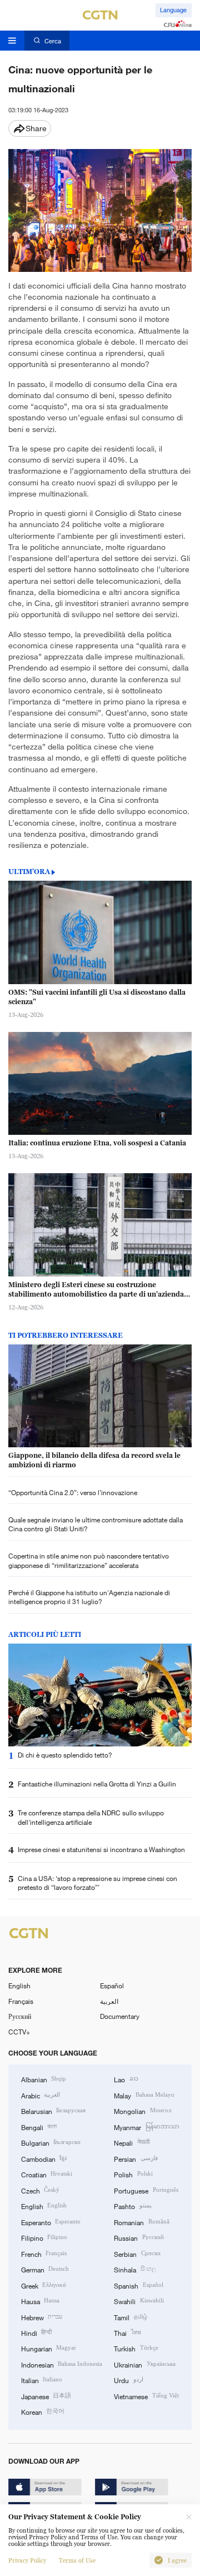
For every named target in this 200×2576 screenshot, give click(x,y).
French (44, 2254)
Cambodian (44, 2158)
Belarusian (53, 2111)
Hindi (36, 2332)
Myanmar (146, 2127)
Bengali (39, 2127)
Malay (144, 2095)
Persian (136, 2158)
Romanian (141, 2222)
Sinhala (135, 2269)
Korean (43, 2411)
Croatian (47, 2174)
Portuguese (146, 2190)
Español (112, 1986)
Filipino (44, 2237)
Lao (126, 2079)
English (19, 1986)
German (45, 2269)
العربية (109, 2001)
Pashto (132, 2206)
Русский (20, 2016)
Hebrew (42, 2317)
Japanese (46, 2396)
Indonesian (62, 2364)
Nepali (131, 2142)
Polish (133, 2174)
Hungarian (49, 2348)
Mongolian (142, 2111)
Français (21, 2001)
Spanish (138, 2285)
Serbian (137, 2254)
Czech (40, 2190)
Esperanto (51, 2222)
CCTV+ (19, 2032)
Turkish (136, 2348)
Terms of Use (77, 2560)
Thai (127, 2332)
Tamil (130, 2317)
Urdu (128, 2380)
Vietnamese (146, 2396)
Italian (42, 2380)
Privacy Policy (27, 2560)
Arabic (41, 2095)
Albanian (44, 2079)
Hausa (40, 2301)
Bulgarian (51, 2142)
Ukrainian (144, 2364)
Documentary (120, 2016)
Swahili (139, 2301)
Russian (139, 2237)
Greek (44, 2285)
